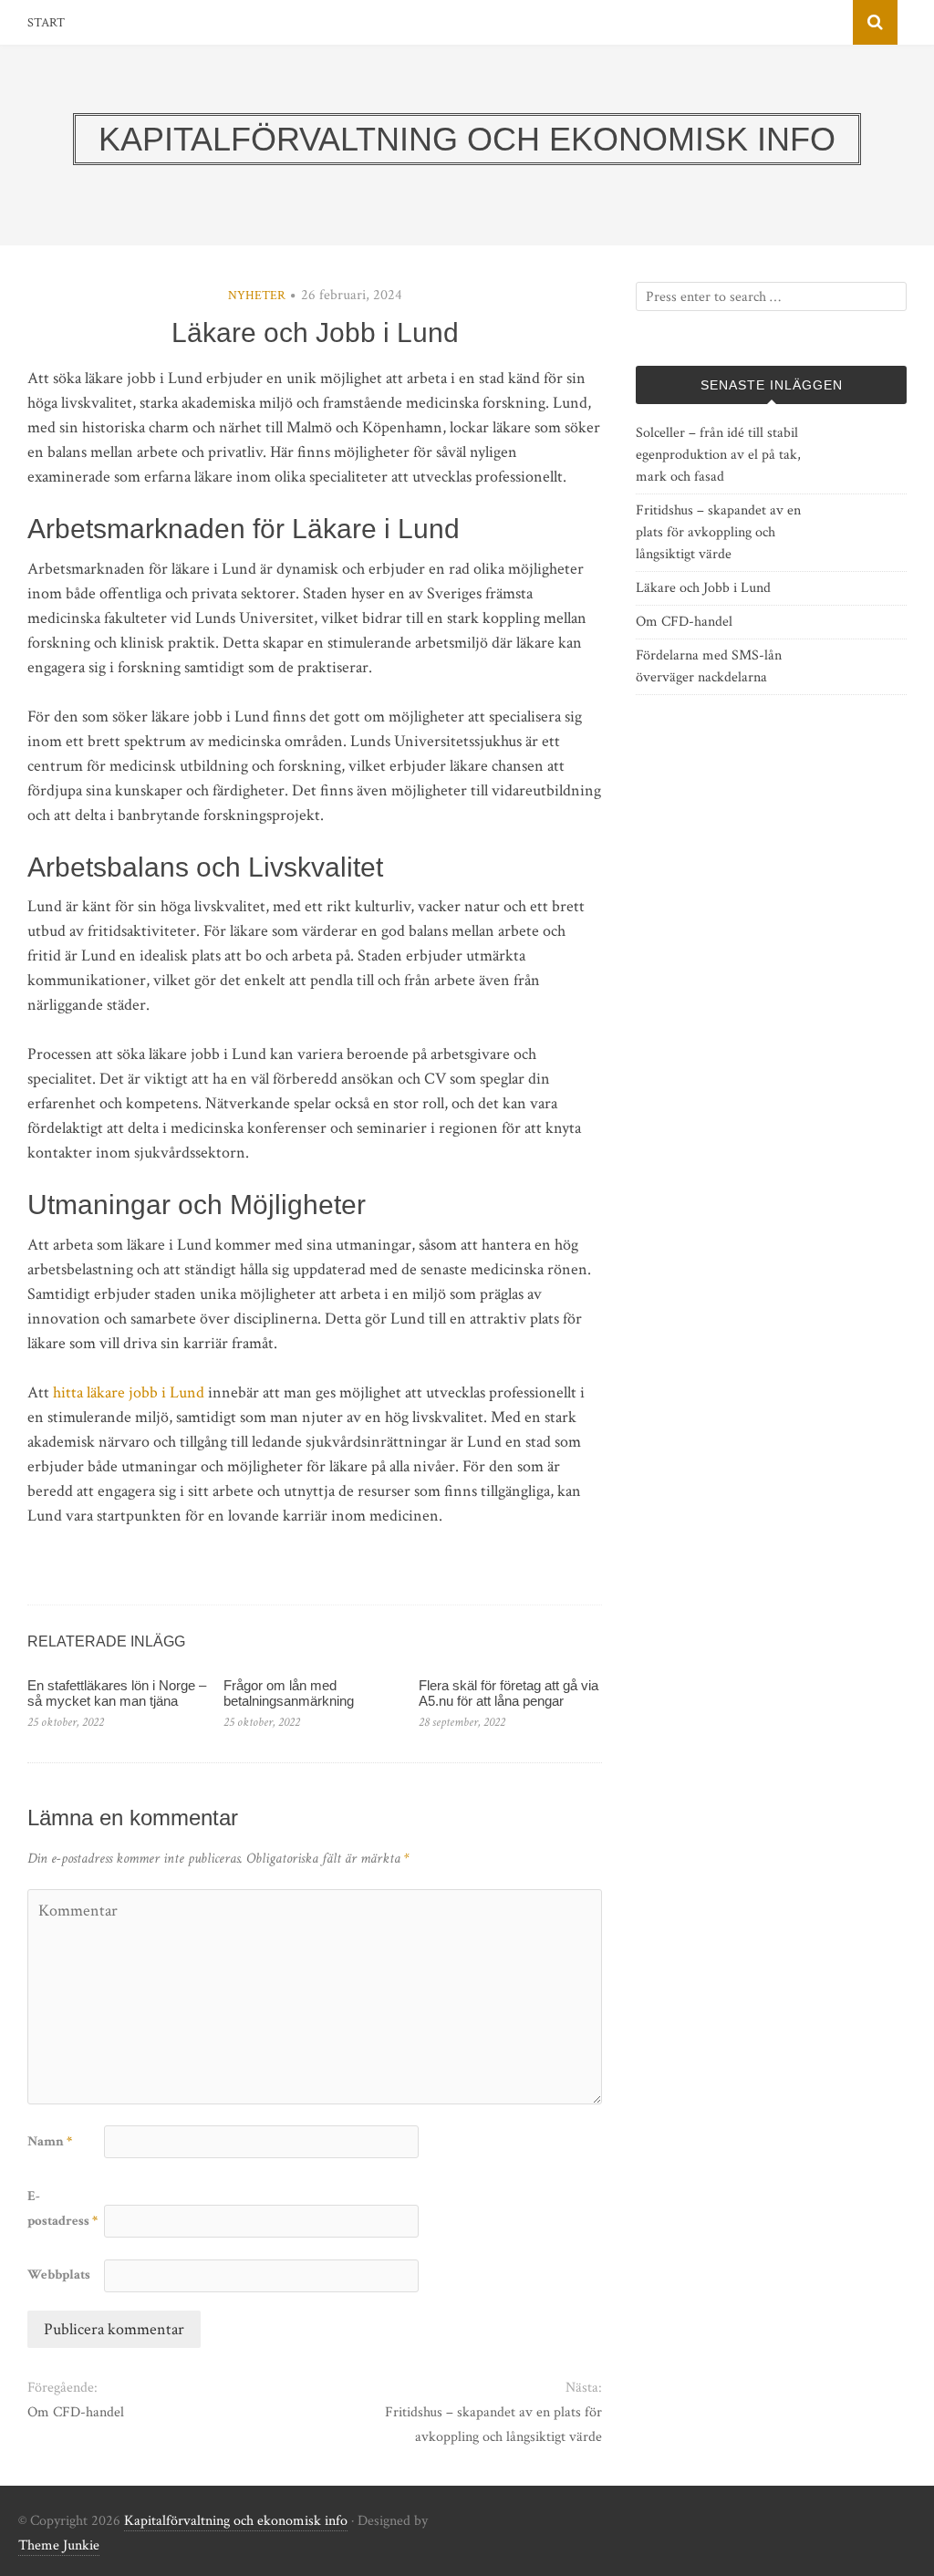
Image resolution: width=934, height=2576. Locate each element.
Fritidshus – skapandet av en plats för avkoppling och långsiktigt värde (493, 2425)
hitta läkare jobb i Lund (129, 1392)
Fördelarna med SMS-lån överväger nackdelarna (709, 666)
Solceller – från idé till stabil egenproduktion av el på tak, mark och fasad (718, 455)
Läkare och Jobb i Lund (703, 588)
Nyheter (257, 296)
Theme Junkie (59, 2545)
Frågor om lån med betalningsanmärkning (289, 1693)
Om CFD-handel (76, 2412)
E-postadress (62, 2208)
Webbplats (59, 2275)
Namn (50, 2141)
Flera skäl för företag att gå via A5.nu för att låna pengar (509, 1693)
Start (46, 23)
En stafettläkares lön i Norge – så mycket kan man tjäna (117, 1693)
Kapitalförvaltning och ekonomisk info (236, 2521)
